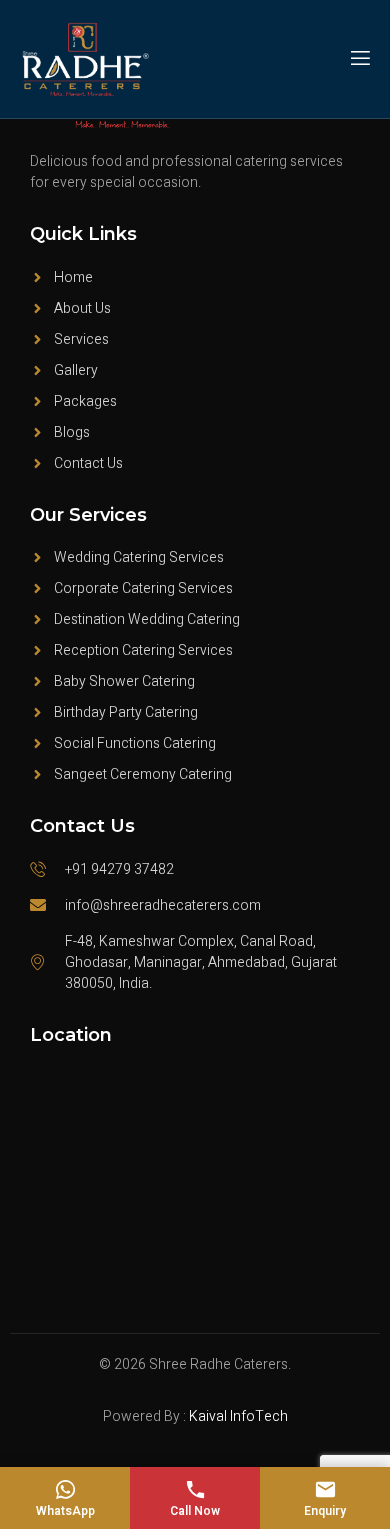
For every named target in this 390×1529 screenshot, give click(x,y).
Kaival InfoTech (238, 1416)
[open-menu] (359, 58)
